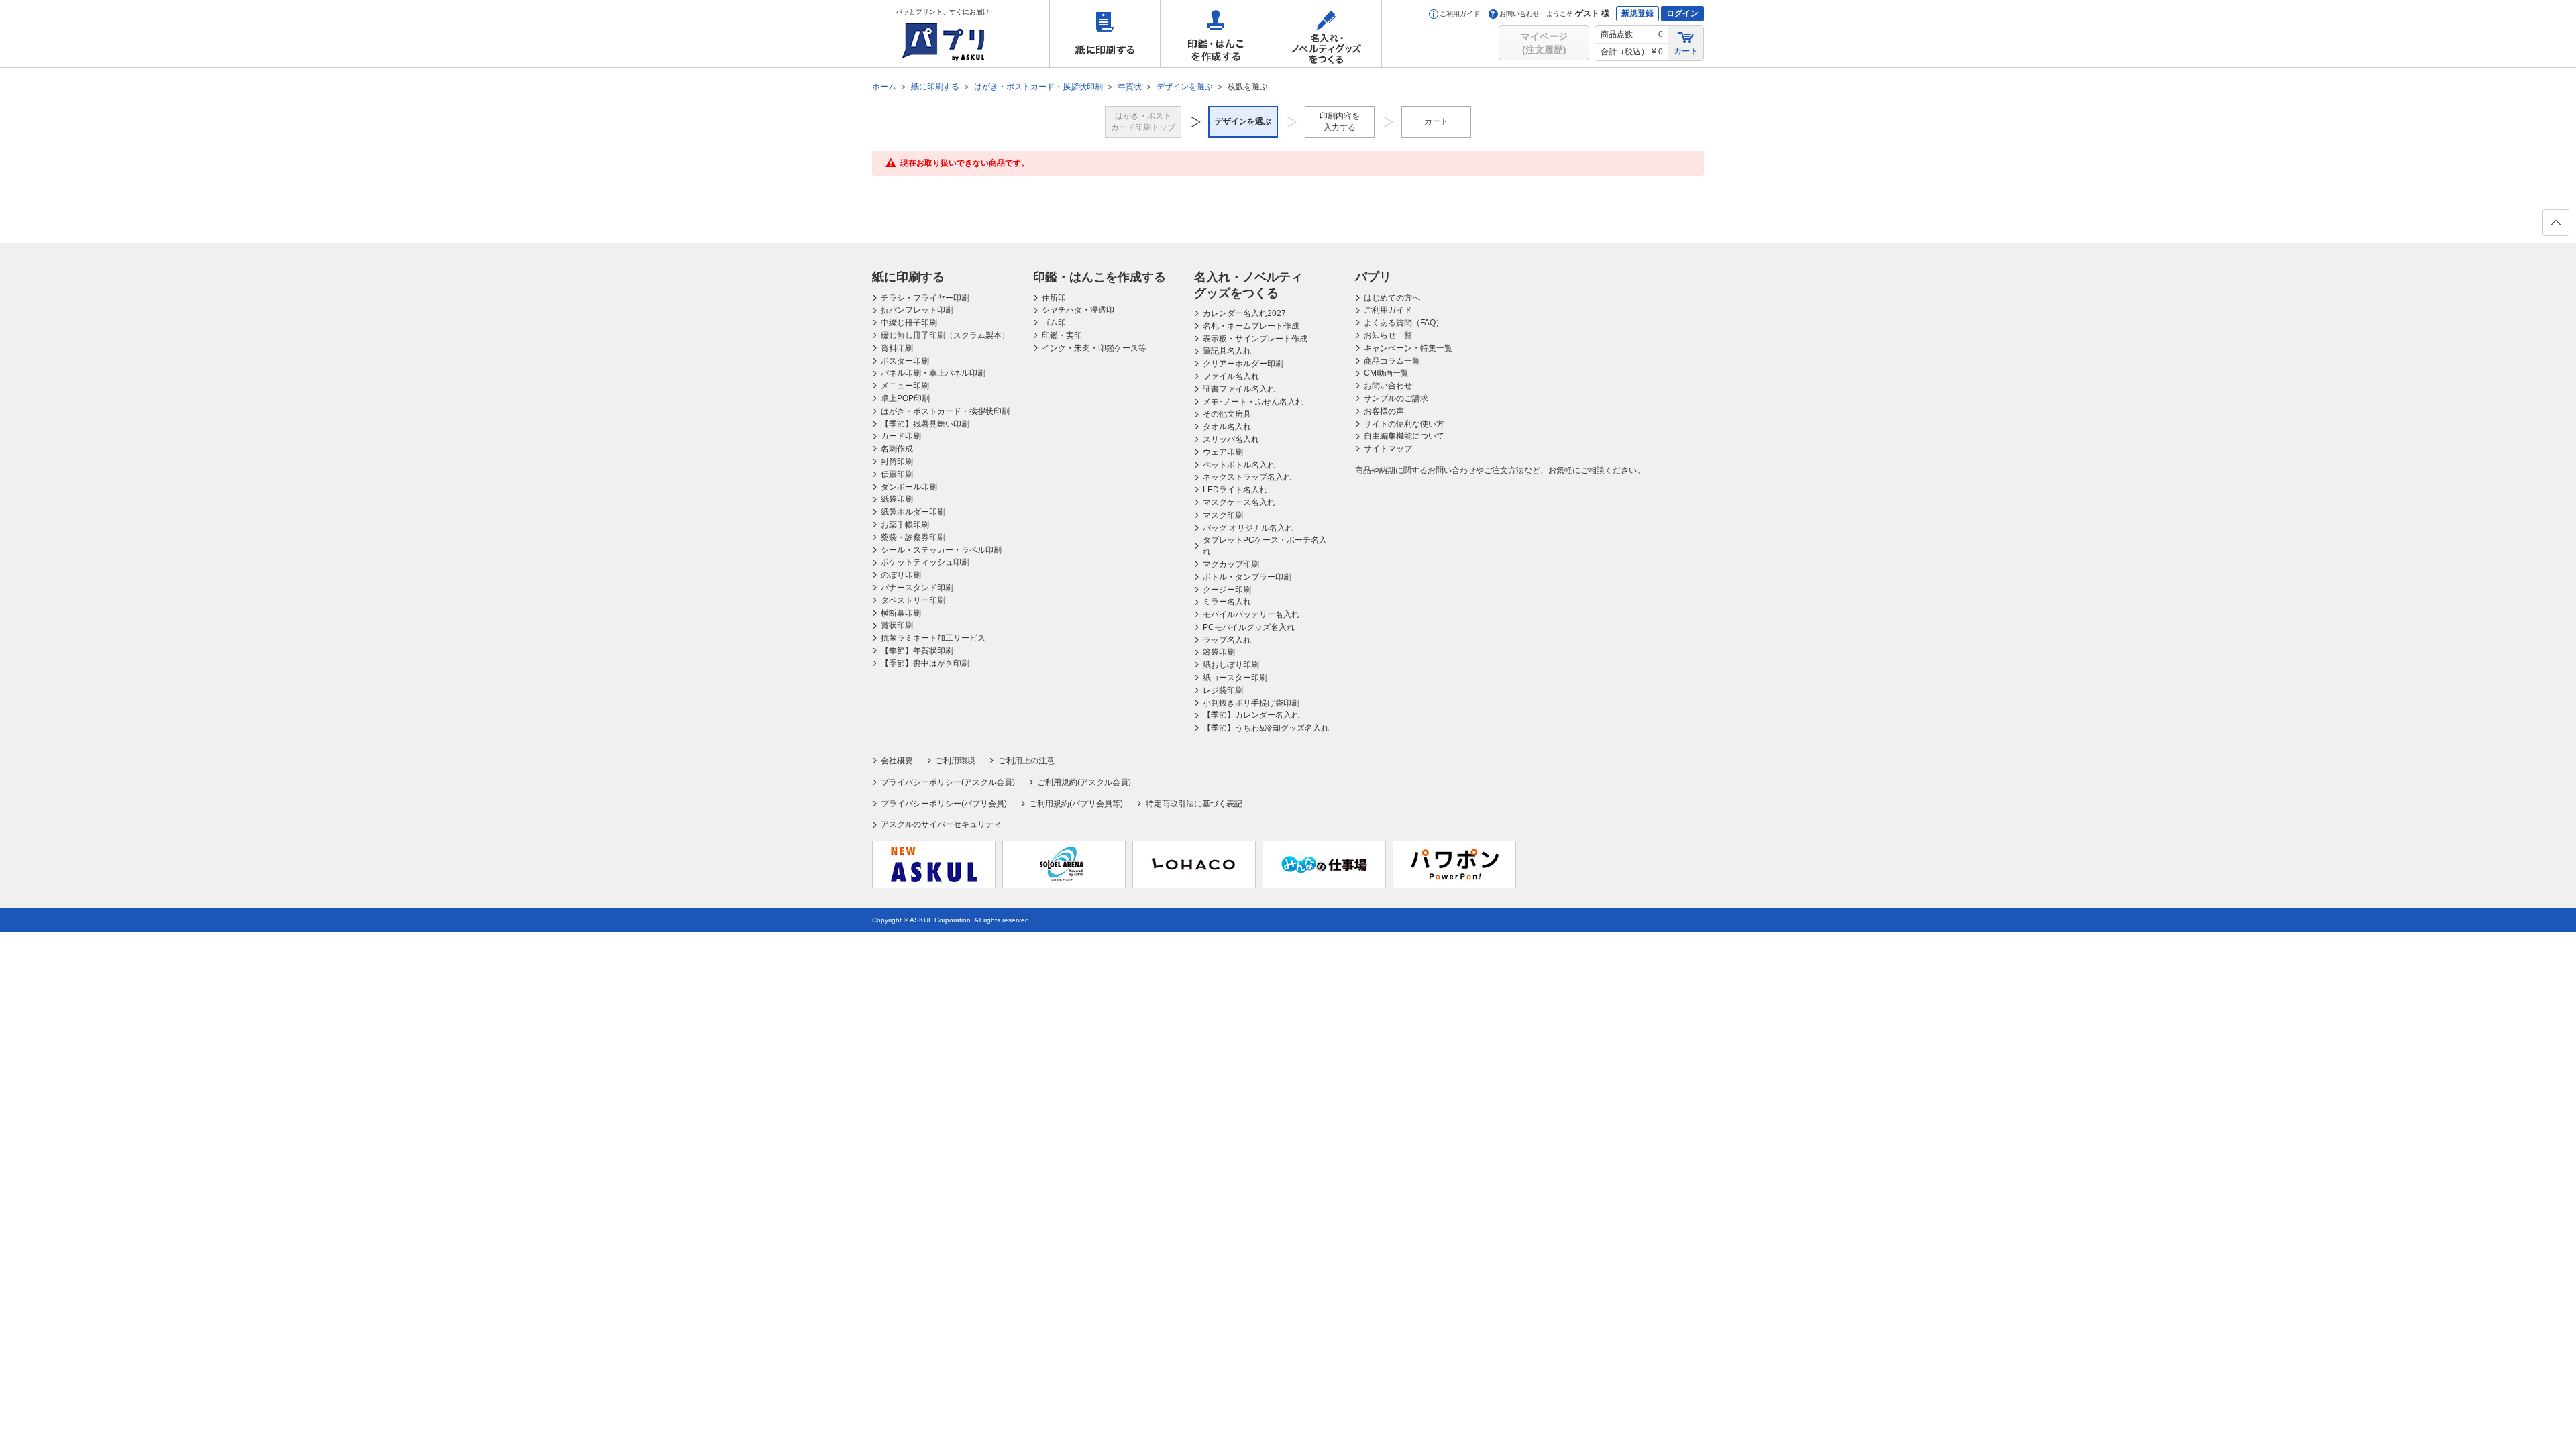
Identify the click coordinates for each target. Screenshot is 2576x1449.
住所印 (1054, 298)
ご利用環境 (955, 761)
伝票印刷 (897, 474)
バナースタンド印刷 (917, 588)
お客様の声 (1384, 411)
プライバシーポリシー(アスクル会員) (948, 782)
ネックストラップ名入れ (1247, 477)
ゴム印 (1054, 323)
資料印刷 (897, 348)
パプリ (1373, 277)
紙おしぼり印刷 (1231, 665)
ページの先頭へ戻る (2556, 223)
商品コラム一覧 (1392, 361)
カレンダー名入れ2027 (1244, 313)
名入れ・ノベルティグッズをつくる (1326, 34)
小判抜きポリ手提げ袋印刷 (1251, 703)
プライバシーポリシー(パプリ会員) (944, 804)
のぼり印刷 (901, 575)
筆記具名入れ (1227, 351)
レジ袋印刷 (1223, 690)
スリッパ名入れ (1231, 439)
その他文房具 (1227, 414)
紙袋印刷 (897, 499)
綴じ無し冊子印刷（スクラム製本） (945, 335)
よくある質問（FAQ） (1404, 323)
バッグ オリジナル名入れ (1248, 528)
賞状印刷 (897, 625)
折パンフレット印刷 (917, 310)
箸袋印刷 (1219, 652)
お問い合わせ (1519, 14)
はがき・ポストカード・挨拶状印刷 (945, 411)
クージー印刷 (1227, 590)
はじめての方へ (1392, 298)
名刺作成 (897, 449)
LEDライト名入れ (1235, 490)
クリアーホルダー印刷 (1243, 364)
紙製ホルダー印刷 (913, 512)
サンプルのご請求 (1396, 398)
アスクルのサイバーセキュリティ (941, 824)
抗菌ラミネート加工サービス (933, 638)
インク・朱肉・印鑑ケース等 (1094, 348)
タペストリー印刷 (913, 600)
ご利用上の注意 (1026, 761)
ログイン (1682, 13)
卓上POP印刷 (905, 398)
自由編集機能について (1404, 436)
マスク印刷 (1223, 515)
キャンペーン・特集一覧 (1408, 348)
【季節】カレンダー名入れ (1251, 715)
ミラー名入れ (1227, 602)
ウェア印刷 (1223, 452)
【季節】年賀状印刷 (917, 651)
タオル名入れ (1227, 427)
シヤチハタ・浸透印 (1078, 310)
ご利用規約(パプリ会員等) (1076, 804)
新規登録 (1638, 13)
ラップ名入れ (1227, 640)
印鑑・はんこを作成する (1216, 34)
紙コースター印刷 (1235, 678)
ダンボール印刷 (909, 487)
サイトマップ (1388, 449)
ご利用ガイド (1460, 14)
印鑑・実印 (1062, 335)
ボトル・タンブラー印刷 (1247, 577)
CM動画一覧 (1386, 373)
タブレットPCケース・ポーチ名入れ (1265, 546)
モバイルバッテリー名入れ (1251, 614)
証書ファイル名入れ (1239, 389)
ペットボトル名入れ (1239, 465)
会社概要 (897, 761)
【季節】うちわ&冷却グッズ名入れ (1266, 728)
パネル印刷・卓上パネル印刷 (933, 373)
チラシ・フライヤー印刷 (925, 298)
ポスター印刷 (905, 361)
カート (1686, 51)
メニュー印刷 (905, 386)
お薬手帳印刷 (905, 525)
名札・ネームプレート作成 (1251, 326)
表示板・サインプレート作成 (1255, 339)
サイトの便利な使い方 (1404, 424)
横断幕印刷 (901, 613)
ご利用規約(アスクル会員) (1084, 782)
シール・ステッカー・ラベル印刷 (941, 550)
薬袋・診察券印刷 (913, 537)
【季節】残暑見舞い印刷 (925, 424)
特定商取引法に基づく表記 (1194, 804)
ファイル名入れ (1231, 376)
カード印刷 (901, 436)
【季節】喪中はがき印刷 (925, 663)
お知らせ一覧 (1388, 335)
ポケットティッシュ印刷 (925, 562)
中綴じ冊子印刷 (909, 323)
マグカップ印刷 (1231, 564)
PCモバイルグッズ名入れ (1249, 627)
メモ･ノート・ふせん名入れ (1253, 402)
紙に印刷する (1105, 34)
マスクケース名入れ (1239, 502)
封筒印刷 (897, 462)
